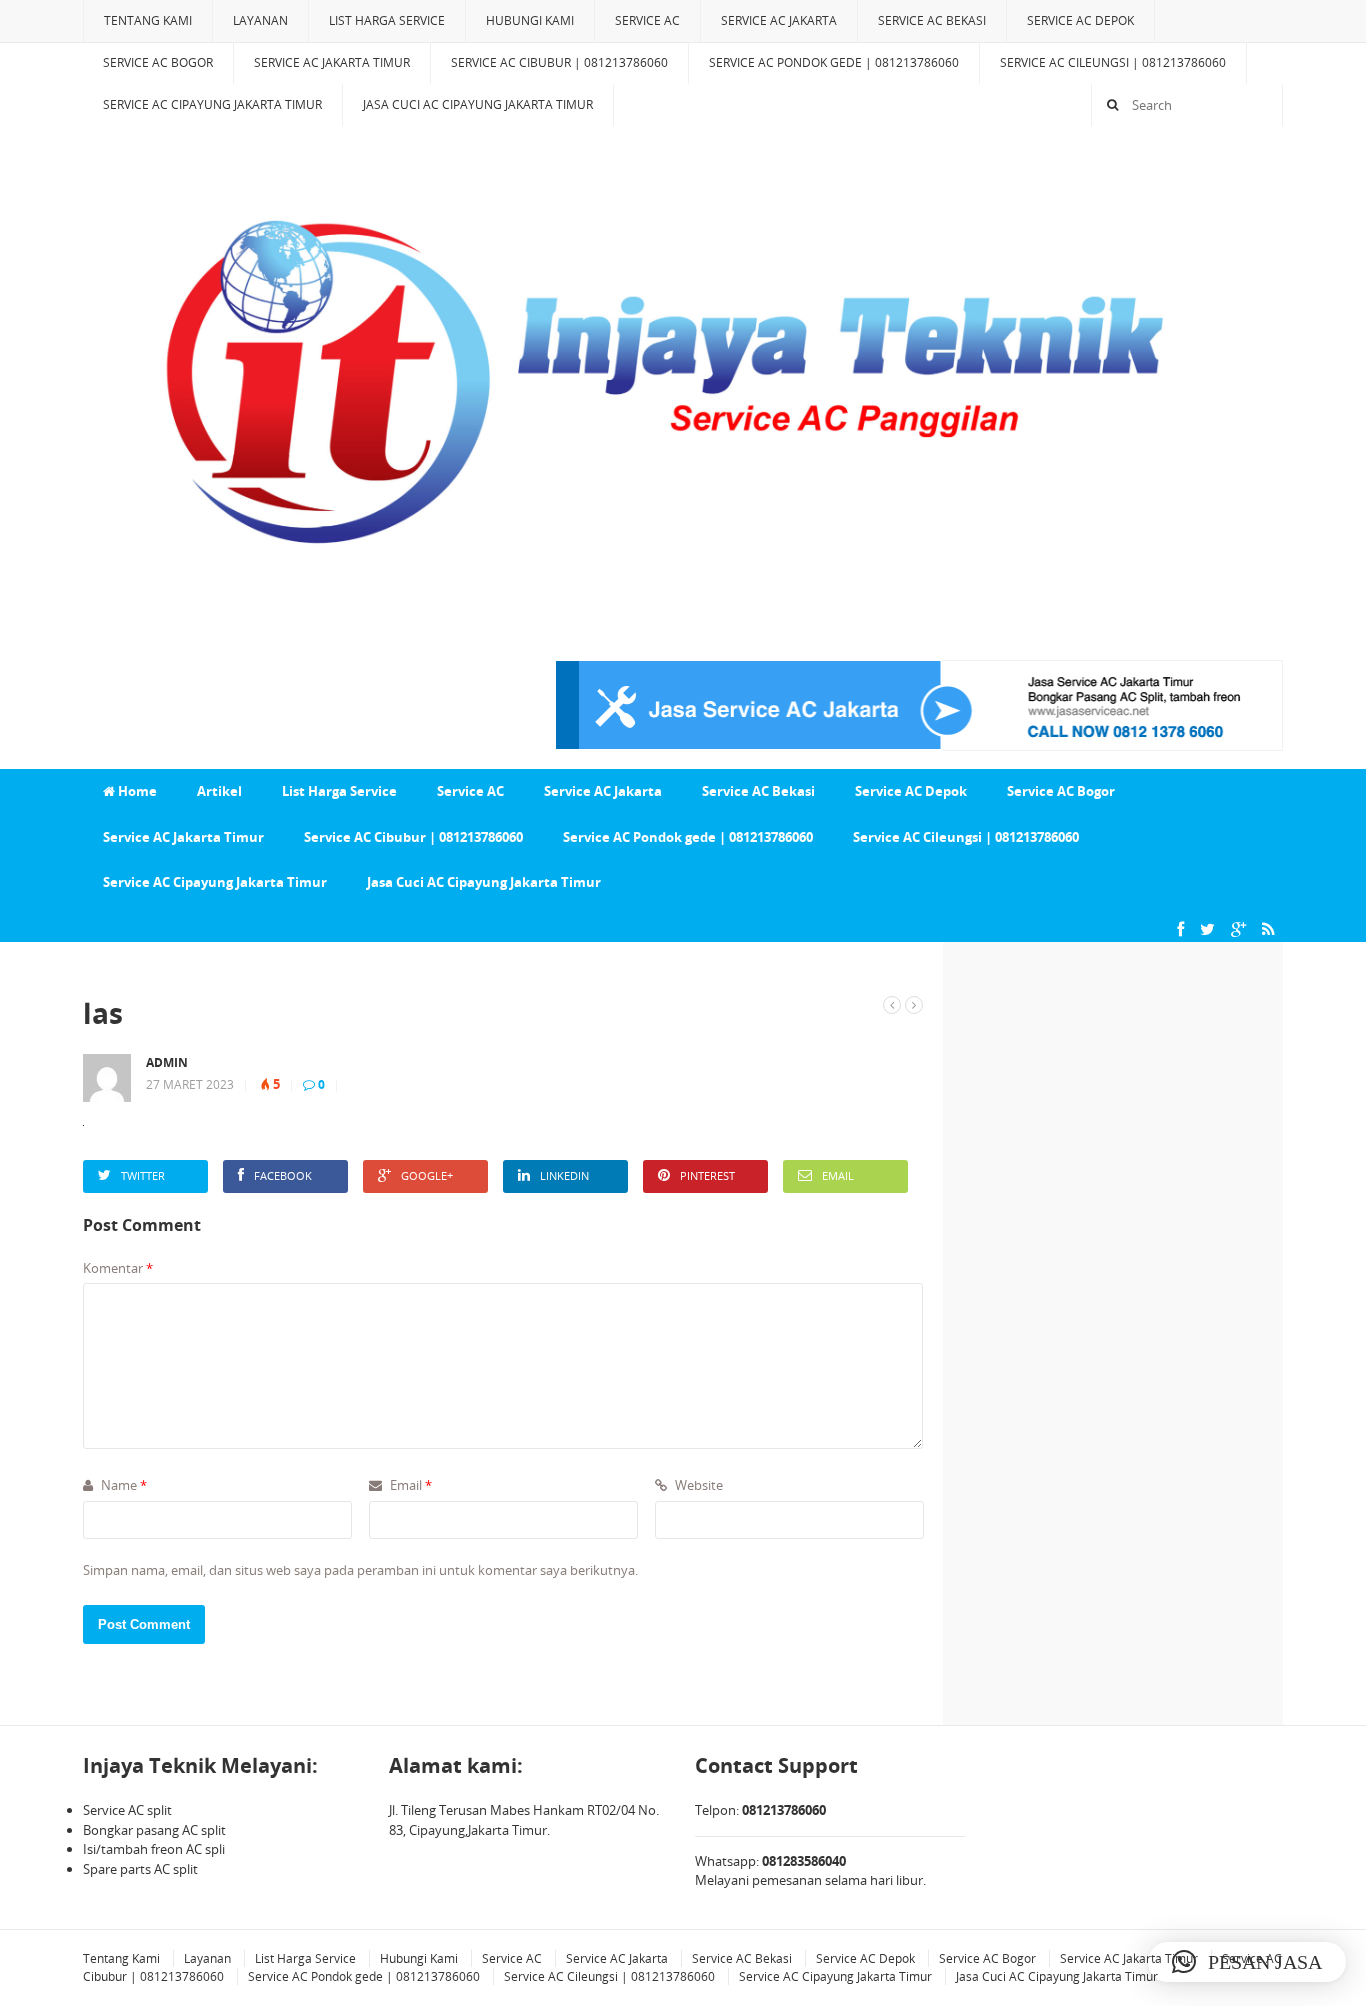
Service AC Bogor (158, 62)
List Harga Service (387, 20)
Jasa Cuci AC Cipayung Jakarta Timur (478, 104)
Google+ (427, 1175)
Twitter (143, 1175)
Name (122, 1485)
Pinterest (707, 1175)
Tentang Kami (148, 20)
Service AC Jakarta (779, 20)
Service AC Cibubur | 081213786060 (559, 62)
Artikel (219, 791)
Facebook (283, 1175)
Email (838, 1175)
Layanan (260, 20)
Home (136, 791)
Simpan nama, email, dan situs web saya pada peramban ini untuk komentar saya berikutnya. (360, 1570)
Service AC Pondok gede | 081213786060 (834, 62)
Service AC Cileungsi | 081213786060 (1113, 62)
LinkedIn (564, 1175)
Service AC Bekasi (932, 20)
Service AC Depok (1080, 20)
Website (697, 1485)
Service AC (647, 20)
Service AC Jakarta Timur (332, 62)
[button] (1247, 1962)
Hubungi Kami (530, 20)
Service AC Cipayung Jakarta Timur (212, 104)
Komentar (118, 1268)
